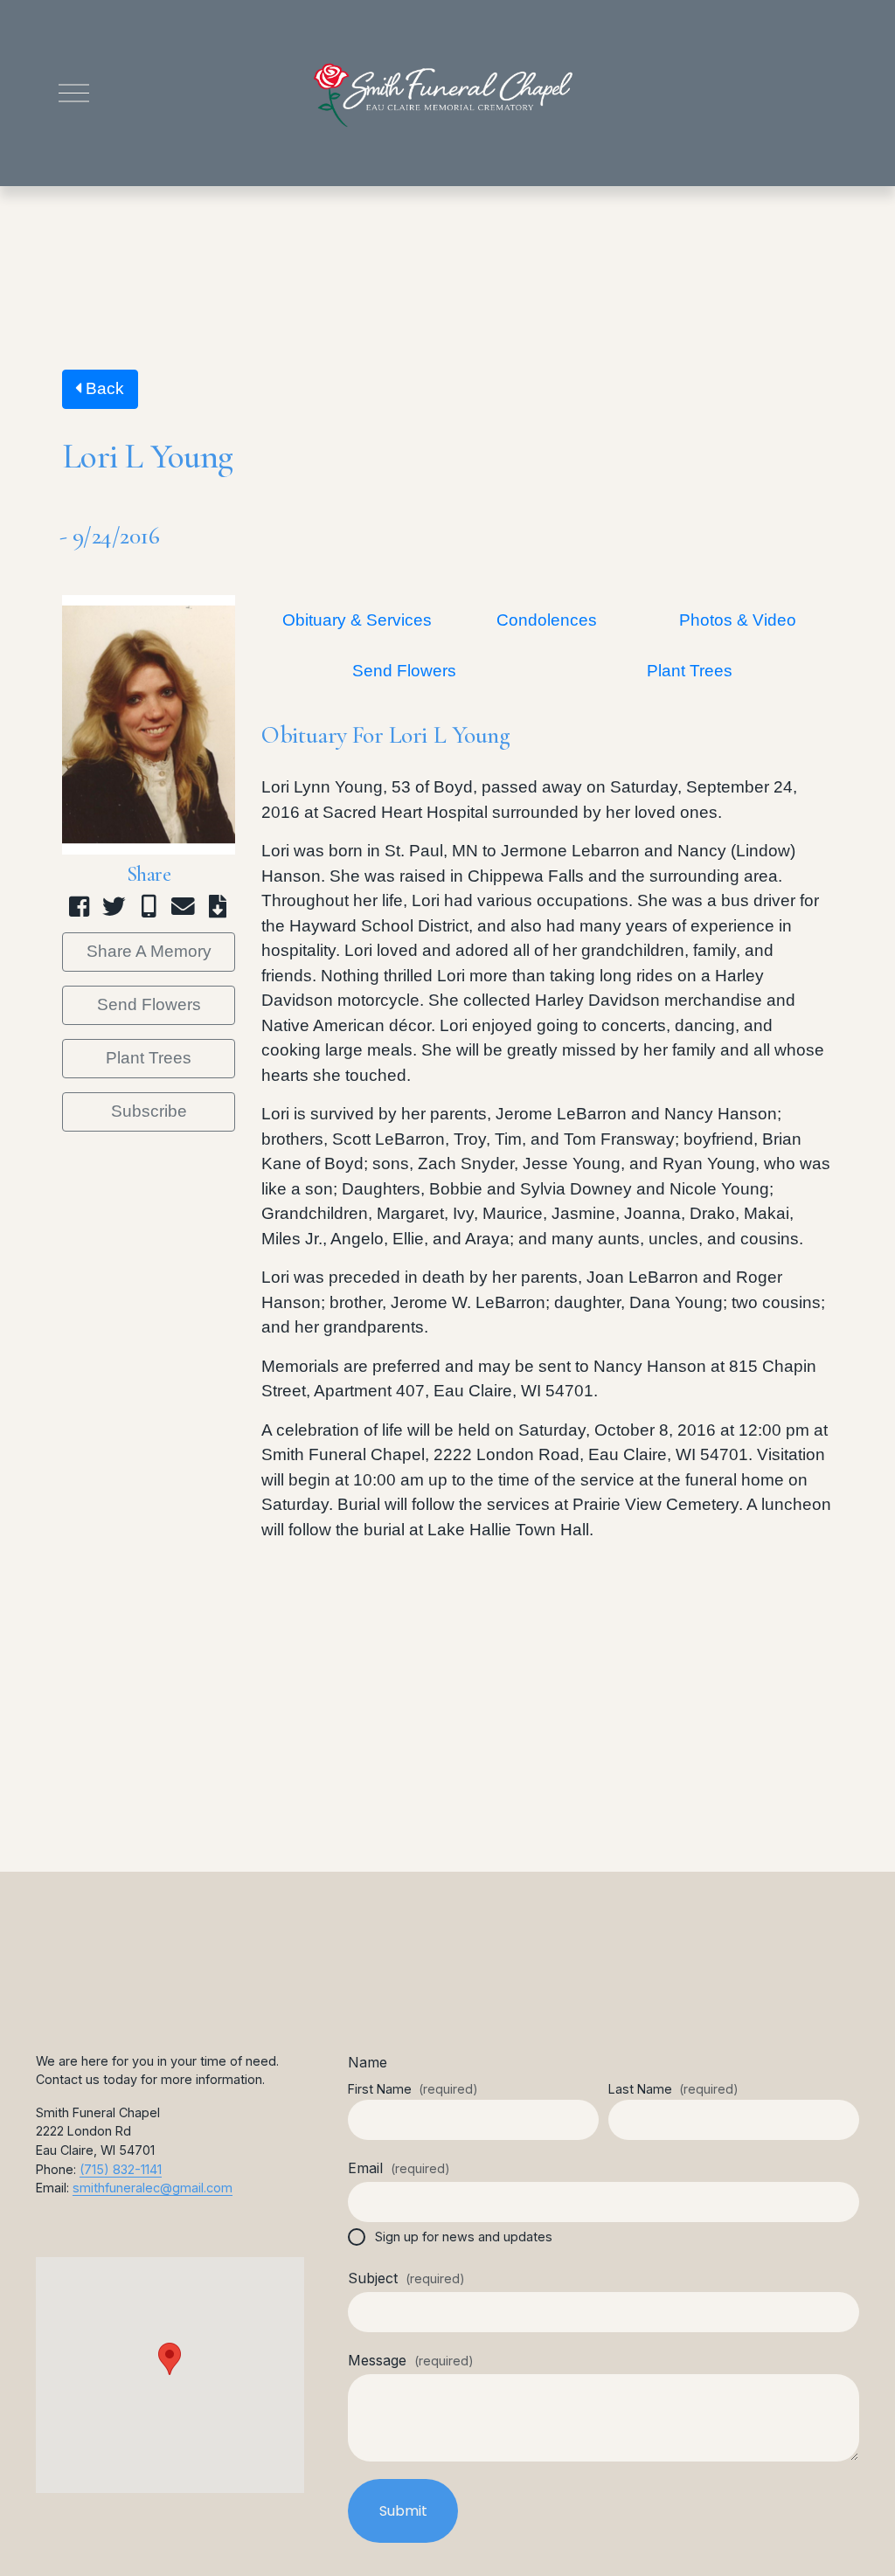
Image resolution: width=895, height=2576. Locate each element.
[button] (170, 2359)
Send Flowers (149, 1004)
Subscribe (149, 1111)
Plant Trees (149, 1058)
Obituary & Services (357, 620)
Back (103, 388)
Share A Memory (149, 951)
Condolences (547, 620)
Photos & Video (738, 620)
